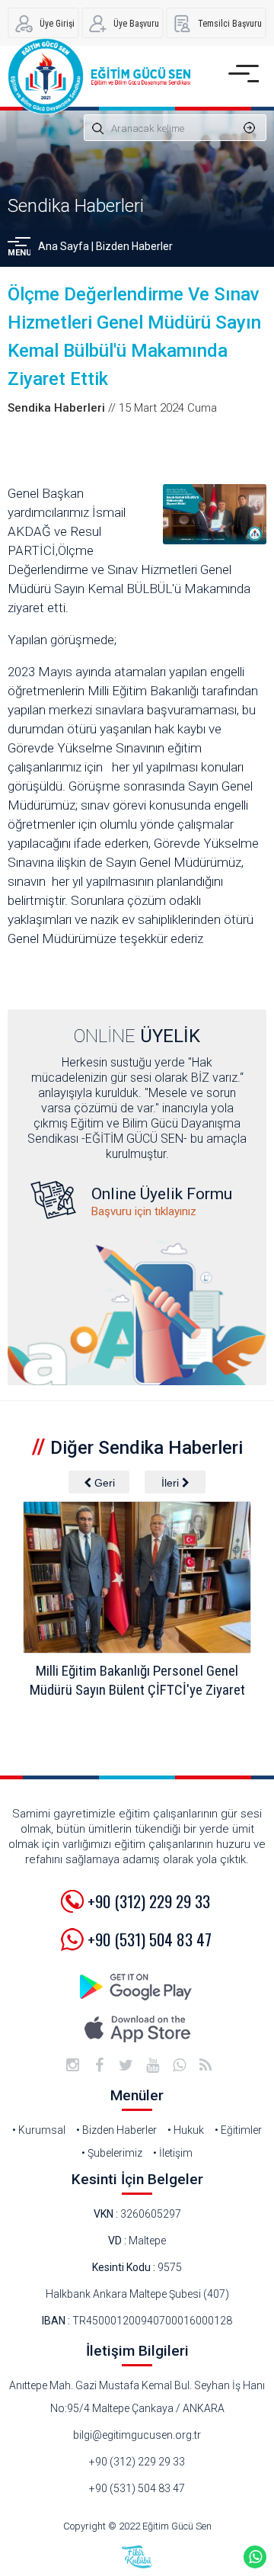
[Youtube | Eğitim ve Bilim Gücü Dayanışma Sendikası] (152, 2065)
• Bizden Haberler (116, 2130)
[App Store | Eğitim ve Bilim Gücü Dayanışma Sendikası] (137, 2029)
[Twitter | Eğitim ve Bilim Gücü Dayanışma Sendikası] (126, 2065)
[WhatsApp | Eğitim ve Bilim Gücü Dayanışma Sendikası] (179, 2065)
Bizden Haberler (134, 246)
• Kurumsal (39, 2130)
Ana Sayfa (64, 246)
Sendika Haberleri (76, 206)
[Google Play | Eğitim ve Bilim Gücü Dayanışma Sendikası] (137, 1987)
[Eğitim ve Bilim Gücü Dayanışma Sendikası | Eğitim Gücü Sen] (99, 76)
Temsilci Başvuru (230, 24)
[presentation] (99, 1482)
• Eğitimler (238, 2130)
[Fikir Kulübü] (137, 2557)
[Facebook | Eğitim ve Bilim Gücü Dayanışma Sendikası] (99, 2065)
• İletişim (173, 2153)
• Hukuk (186, 2130)
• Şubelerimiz (112, 2153)
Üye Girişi (57, 24)
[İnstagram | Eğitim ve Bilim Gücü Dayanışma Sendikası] (72, 2065)
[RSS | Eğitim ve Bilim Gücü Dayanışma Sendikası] (205, 2065)
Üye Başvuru (136, 24)
